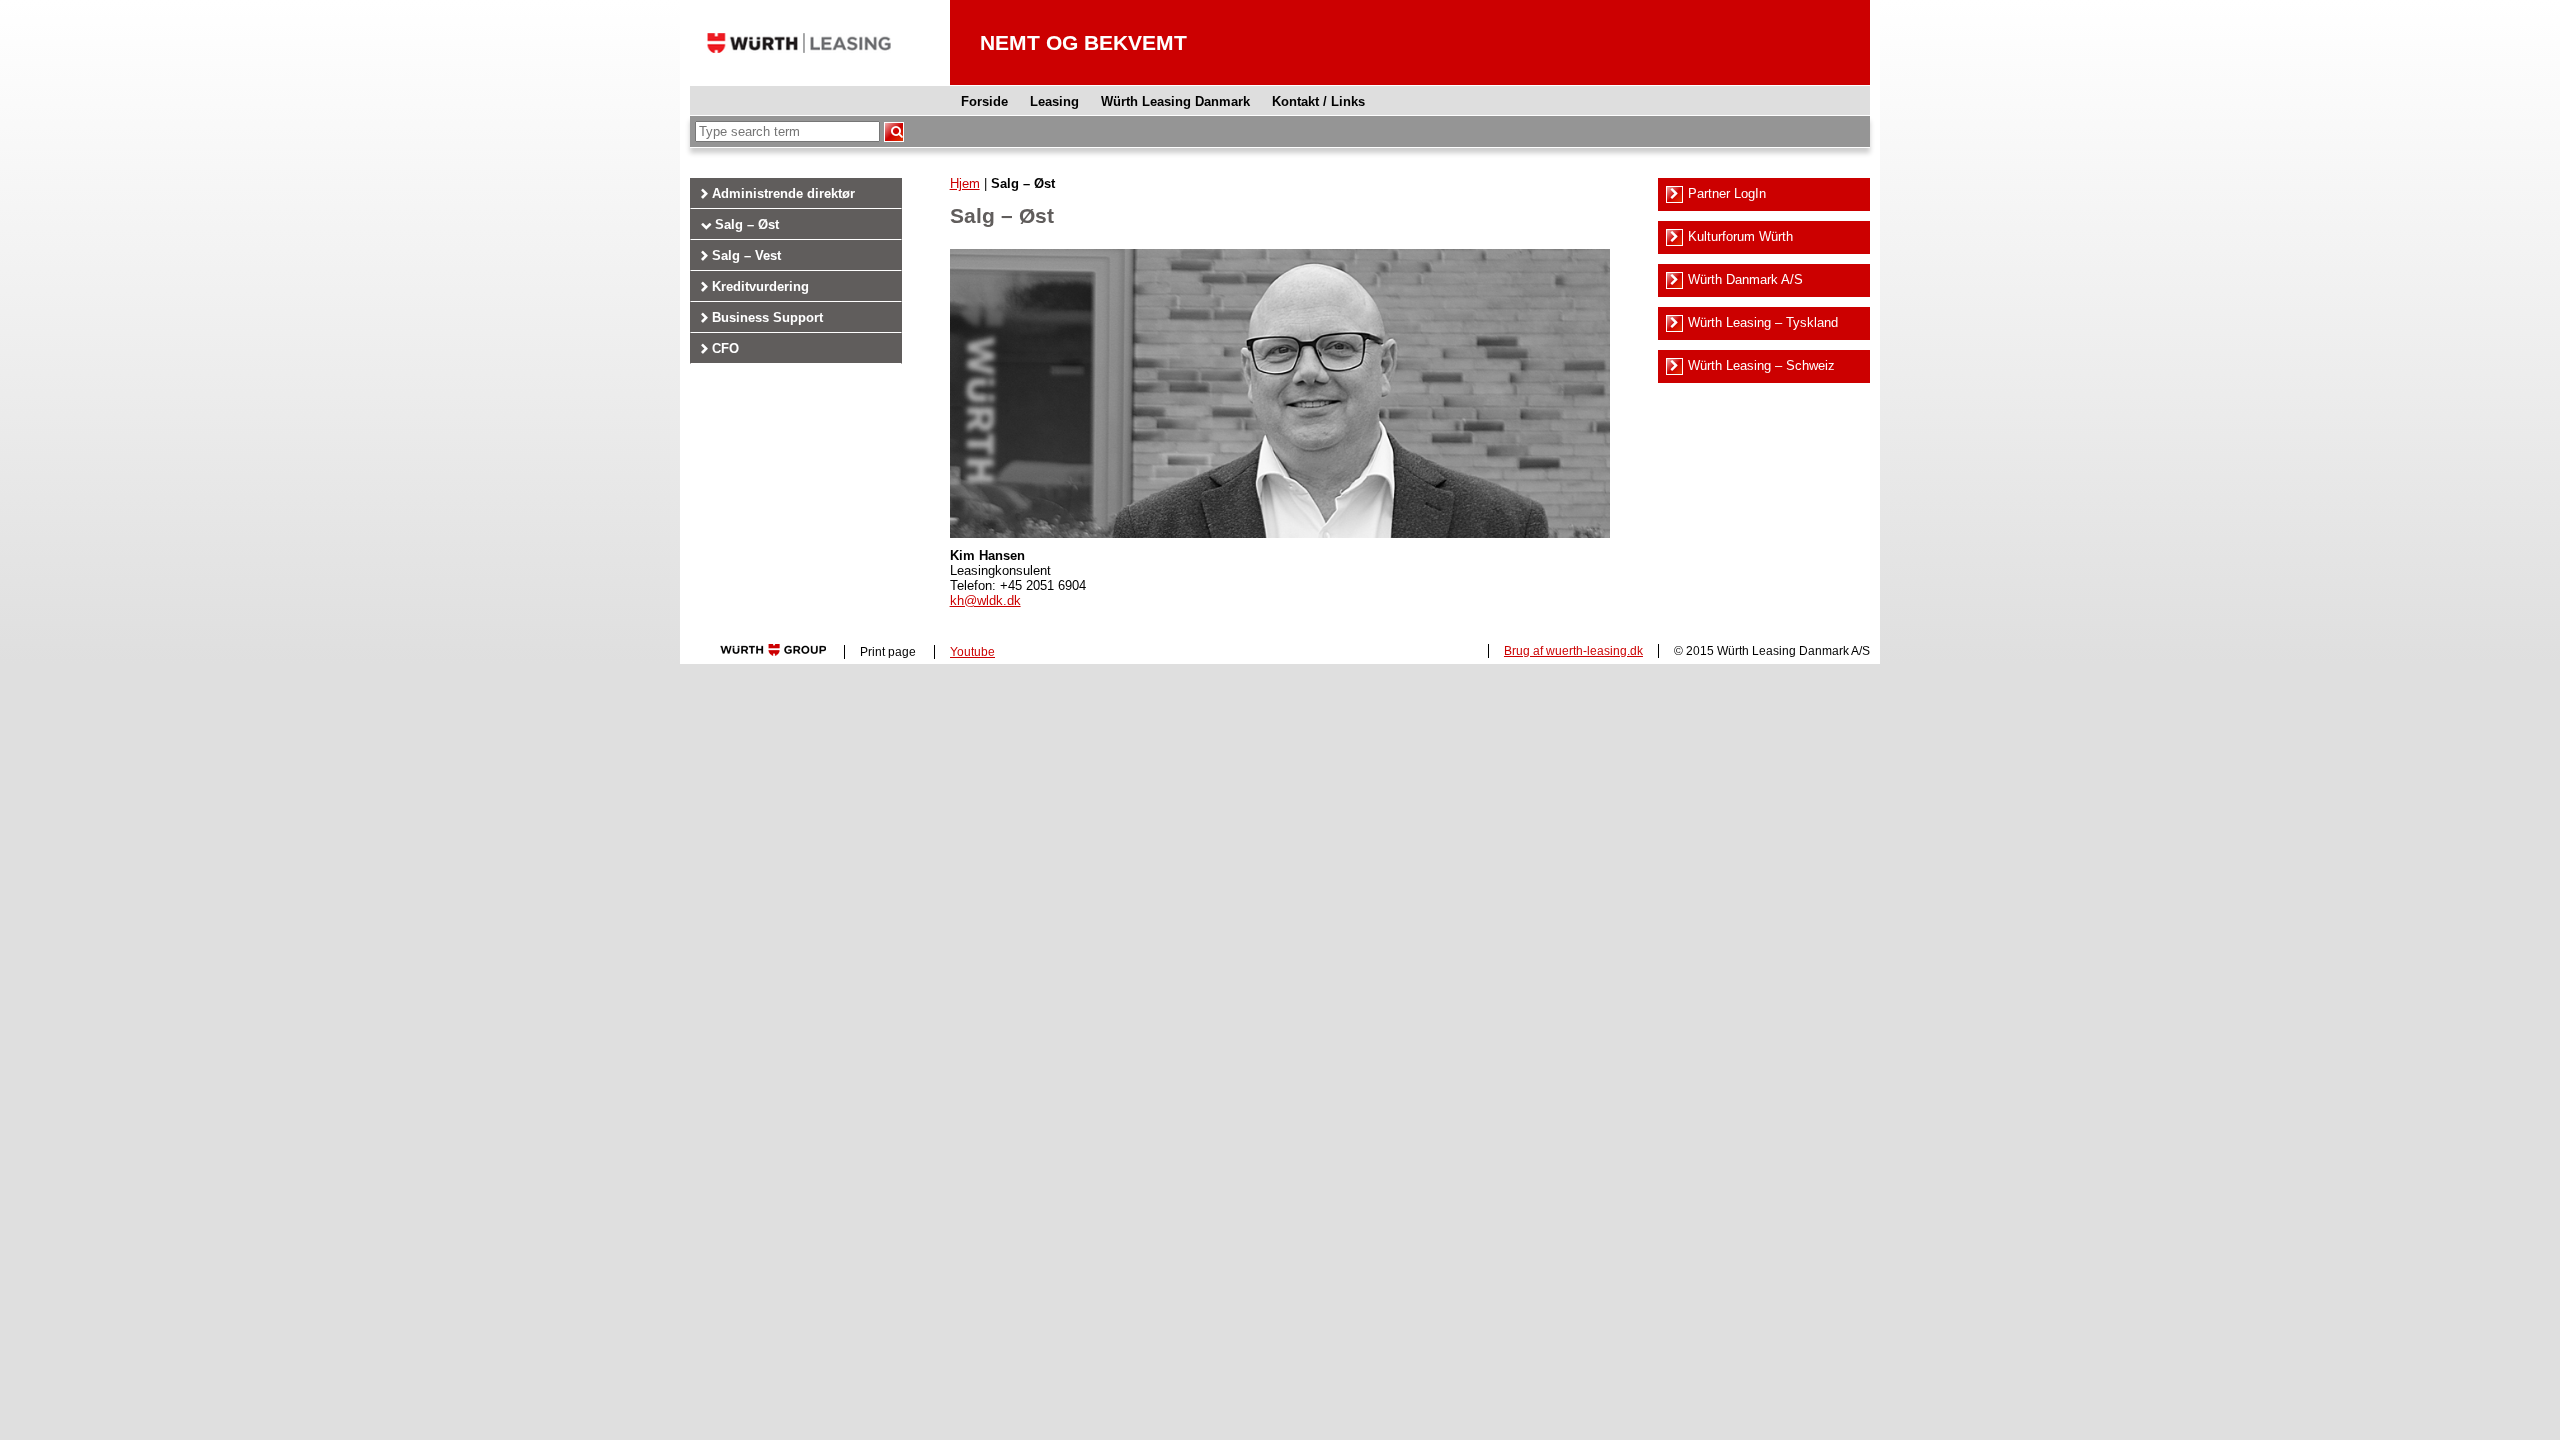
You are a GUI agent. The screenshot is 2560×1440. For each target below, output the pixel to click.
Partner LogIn (1727, 193)
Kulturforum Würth (1740, 236)
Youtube (972, 652)
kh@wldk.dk (985, 600)
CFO (725, 348)
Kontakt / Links (1318, 101)
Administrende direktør (783, 193)
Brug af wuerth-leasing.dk (1573, 651)
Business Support (767, 317)
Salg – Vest (746, 255)
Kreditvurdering (760, 286)
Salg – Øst (747, 224)
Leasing (1054, 101)
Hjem (965, 183)
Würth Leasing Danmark (1175, 101)
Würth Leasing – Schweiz (1761, 365)
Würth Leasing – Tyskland (1763, 322)
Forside (984, 101)
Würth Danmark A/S (1745, 279)
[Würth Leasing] (799, 80)
